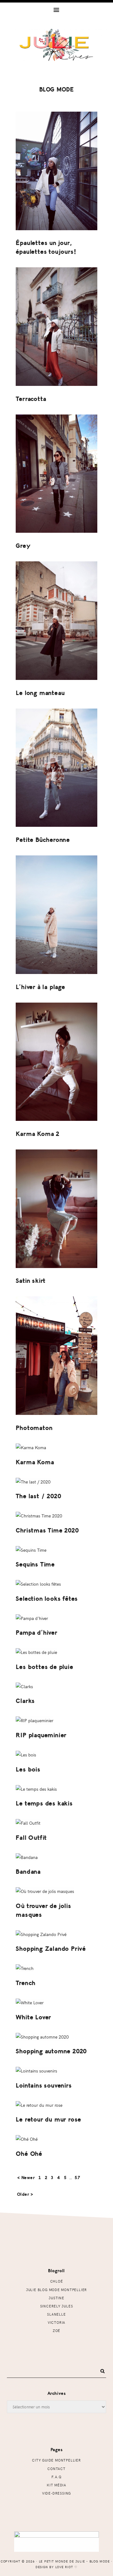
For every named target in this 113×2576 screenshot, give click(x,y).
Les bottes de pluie (44, 1667)
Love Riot (64, 2567)
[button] (56, 9)
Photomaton (34, 1428)
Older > (25, 2194)
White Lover (33, 2017)
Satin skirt (31, 1281)
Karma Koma (35, 1462)
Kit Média (56, 2485)
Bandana (28, 1872)
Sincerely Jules (57, 2306)
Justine (56, 2298)
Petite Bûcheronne (43, 840)
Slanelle (56, 2314)
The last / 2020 (38, 1496)
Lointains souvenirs (44, 2086)
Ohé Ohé (29, 2154)
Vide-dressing (56, 2493)
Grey (23, 546)
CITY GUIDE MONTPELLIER (56, 2460)
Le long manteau (40, 693)
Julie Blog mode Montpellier (56, 2290)
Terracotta (31, 399)
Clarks (25, 1701)
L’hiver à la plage (40, 987)
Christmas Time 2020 (47, 1530)
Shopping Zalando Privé (51, 1949)
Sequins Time (35, 1564)
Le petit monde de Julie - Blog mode (56, 53)
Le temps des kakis (44, 1803)
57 (78, 2178)
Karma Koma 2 (38, 1134)
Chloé (57, 2281)
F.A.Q (56, 2477)
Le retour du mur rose (48, 2120)
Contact (56, 2469)
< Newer (26, 2178)
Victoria (56, 2322)
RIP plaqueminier (41, 1735)
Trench (26, 1983)
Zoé (56, 2331)
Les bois (28, 1769)
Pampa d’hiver (36, 1633)
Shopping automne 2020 (51, 2051)
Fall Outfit (31, 1838)
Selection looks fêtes (47, 1599)
